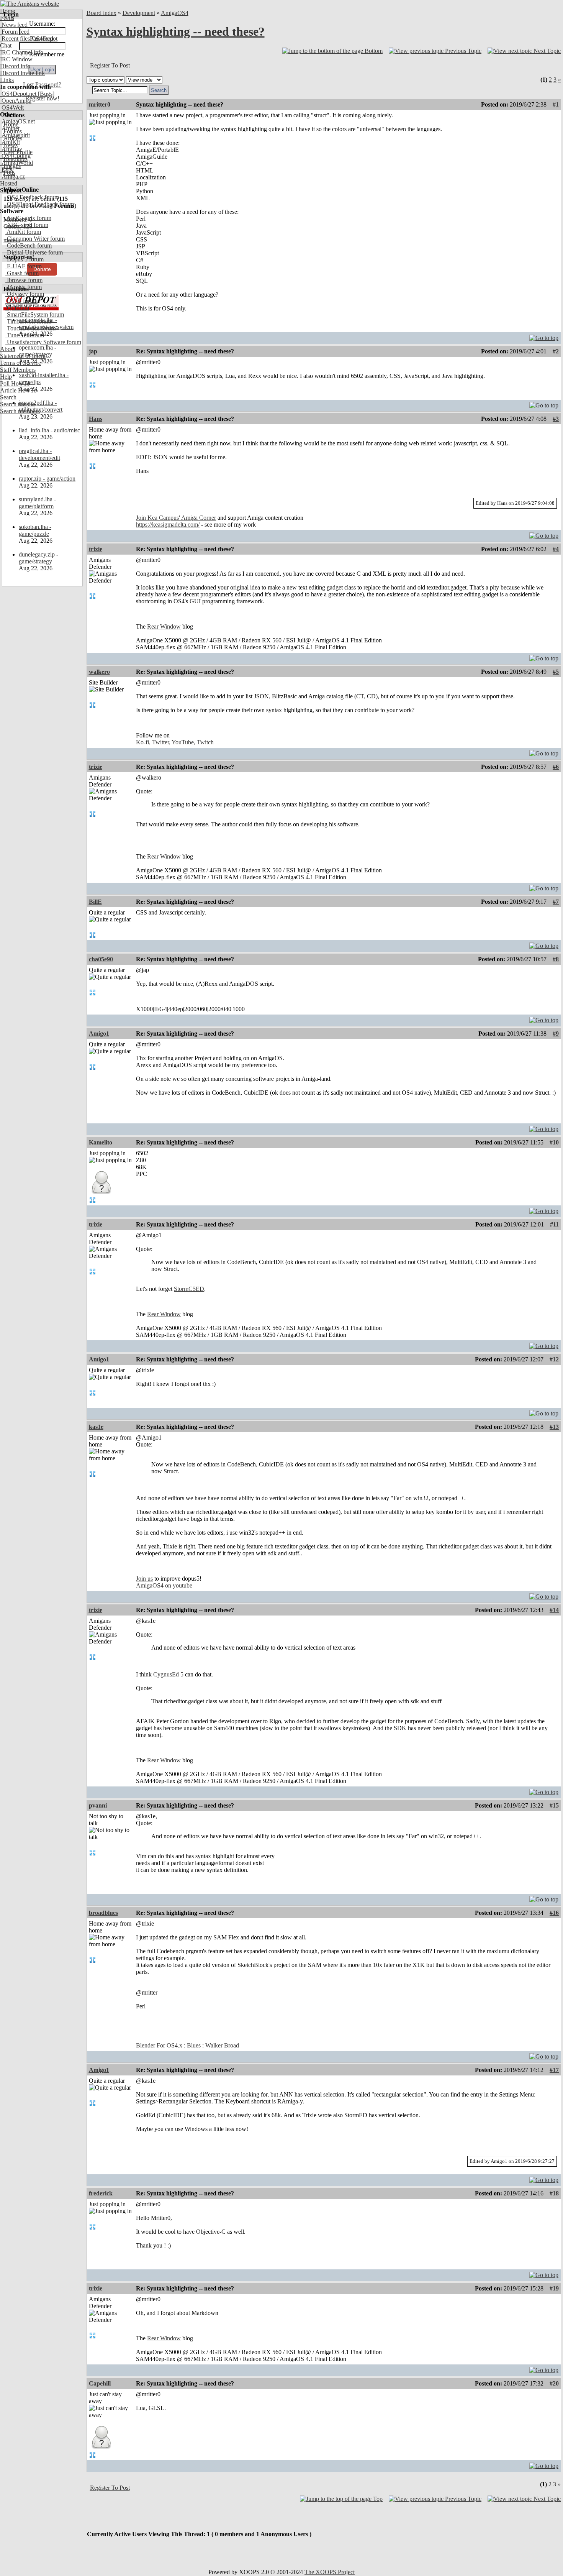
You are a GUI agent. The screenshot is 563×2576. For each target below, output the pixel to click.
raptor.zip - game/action (47, 479)
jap (93, 351)
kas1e (96, 1427)
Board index (101, 13)
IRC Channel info (22, 52)
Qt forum (17, 308)
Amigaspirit (15, 135)
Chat (6, 45)
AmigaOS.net (17, 121)
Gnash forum (22, 273)
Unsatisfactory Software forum (43, 342)
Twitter (160, 742)
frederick (101, 2193)
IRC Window (16, 59)
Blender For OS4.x (159, 2045)
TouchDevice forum (30, 328)
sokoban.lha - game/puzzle (35, 530)
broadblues (103, 1913)
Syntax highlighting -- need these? (176, 31)
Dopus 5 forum (25, 259)
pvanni (98, 1805)
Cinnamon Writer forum (35, 239)
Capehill (100, 2383)
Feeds (7, 18)
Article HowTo (18, 390)
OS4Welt (12, 108)
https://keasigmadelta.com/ (168, 525)
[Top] (544, 336)
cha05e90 (101, 959)
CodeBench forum (29, 245)
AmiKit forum (23, 232)
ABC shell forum (27, 225)
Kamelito (101, 1142)
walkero (99, 672)
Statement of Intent (23, 356)
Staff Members (18, 370)
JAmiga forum (24, 287)
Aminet (10, 128)
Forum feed (15, 32)
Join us (144, 1579)
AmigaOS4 (175, 13)
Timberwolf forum (28, 321)
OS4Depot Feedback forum (40, 204)
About (8, 349)
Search (8, 397)
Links (7, 80)
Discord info (15, 66)
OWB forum (21, 301)
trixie (96, 549)
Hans (96, 419)
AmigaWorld (16, 163)
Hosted (9, 183)
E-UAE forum (24, 266)
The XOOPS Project (330, 2572)
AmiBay (11, 149)
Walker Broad (222, 2045)
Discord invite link (22, 73)
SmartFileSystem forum (35, 314)
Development (139, 13)
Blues (194, 2045)
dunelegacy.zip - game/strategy (38, 558)
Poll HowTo (15, 383)
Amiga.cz (12, 176)
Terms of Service (20, 363)
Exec (7, 170)
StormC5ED (189, 1289)
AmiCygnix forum (28, 218)
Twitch (205, 742)
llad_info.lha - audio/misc (49, 430)
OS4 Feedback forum (32, 197)
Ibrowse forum (24, 280)
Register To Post (110, 65)
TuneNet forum (25, 335)
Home (7, 11)
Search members (20, 411)
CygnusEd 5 (168, 1674)
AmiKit (10, 142)
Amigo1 (99, 1034)
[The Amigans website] (30, 4)
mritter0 (100, 104)
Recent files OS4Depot (29, 39)
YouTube (183, 742)
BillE (95, 902)
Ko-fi (142, 742)
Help (6, 377)
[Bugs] (45, 94)
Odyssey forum (25, 294)
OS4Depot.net (18, 94)
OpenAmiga (16, 101)
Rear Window (164, 626)
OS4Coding (15, 156)
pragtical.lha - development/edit (39, 454)
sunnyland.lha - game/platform (37, 503)
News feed (14, 25)
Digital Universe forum (34, 252)
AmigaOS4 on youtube (164, 1585)
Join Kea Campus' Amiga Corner (176, 518)
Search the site (17, 404)
